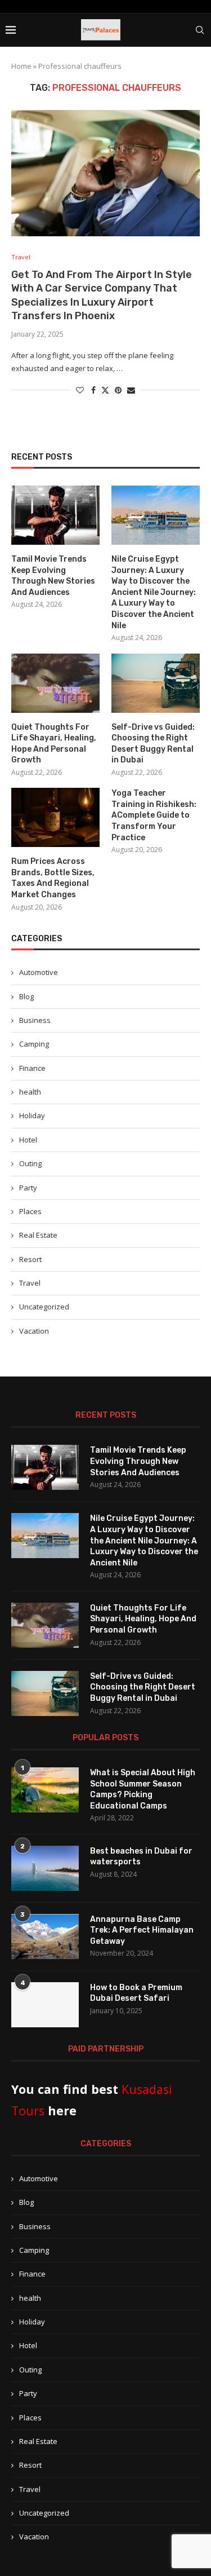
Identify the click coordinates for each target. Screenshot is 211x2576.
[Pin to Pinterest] (118, 390)
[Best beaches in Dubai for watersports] (45, 1868)
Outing (30, 1163)
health (30, 1092)
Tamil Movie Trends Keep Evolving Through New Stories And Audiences (53, 576)
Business (35, 1020)
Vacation (34, 1331)
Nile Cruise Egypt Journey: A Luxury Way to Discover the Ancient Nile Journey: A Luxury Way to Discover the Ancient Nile (154, 592)
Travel (30, 1283)
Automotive (39, 972)
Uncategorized (44, 1307)
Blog (26, 996)
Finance (32, 1068)
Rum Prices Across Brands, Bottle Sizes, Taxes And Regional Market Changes (53, 878)
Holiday (32, 1115)
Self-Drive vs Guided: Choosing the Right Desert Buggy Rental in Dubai (153, 744)
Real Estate (38, 1235)
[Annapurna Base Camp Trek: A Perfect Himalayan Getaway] (45, 1937)
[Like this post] (80, 390)
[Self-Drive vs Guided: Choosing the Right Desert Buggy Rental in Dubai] (156, 683)
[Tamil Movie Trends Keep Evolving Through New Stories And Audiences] (55, 515)
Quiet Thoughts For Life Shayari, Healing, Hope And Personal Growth (54, 744)
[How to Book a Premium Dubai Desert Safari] (45, 2005)
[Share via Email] (131, 390)
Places (30, 1211)
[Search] (200, 30)
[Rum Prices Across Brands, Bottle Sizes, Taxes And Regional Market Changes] (55, 817)
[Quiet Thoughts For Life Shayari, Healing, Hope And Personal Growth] (55, 683)
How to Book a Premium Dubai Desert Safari (136, 1993)
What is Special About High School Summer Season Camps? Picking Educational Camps (143, 1789)
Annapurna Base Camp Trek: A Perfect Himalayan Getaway (142, 1930)
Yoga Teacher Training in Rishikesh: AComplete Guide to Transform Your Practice (154, 815)
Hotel (28, 1140)
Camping (34, 1044)
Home (21, 66)
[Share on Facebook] (93, 390)
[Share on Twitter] (105, 390)
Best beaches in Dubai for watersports (141, 1857)
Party (28, 1188)
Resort (30, 1259)
